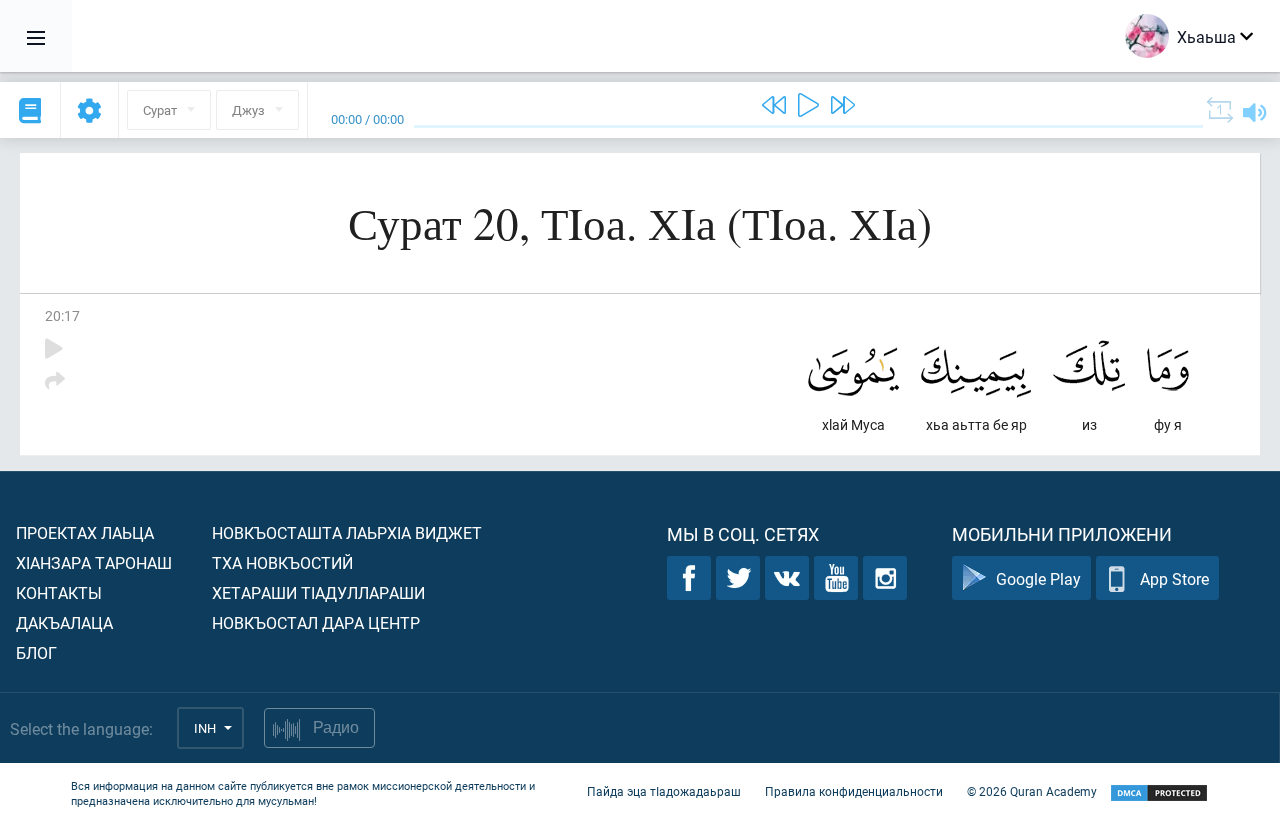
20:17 (62, 315)
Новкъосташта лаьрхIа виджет (347, 532)
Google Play (1038, 578)
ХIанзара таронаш (94, 562)
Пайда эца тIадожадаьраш (664, 791)
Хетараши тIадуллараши (318, 592)
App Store (1174, 578)
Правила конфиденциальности (854, 791)
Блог (36, 652)
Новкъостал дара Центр (316, 622)
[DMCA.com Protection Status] (1159, 793)
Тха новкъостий (282, 562)
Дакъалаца (64, 622)
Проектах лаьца (85, 532)
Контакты (59, 592)
